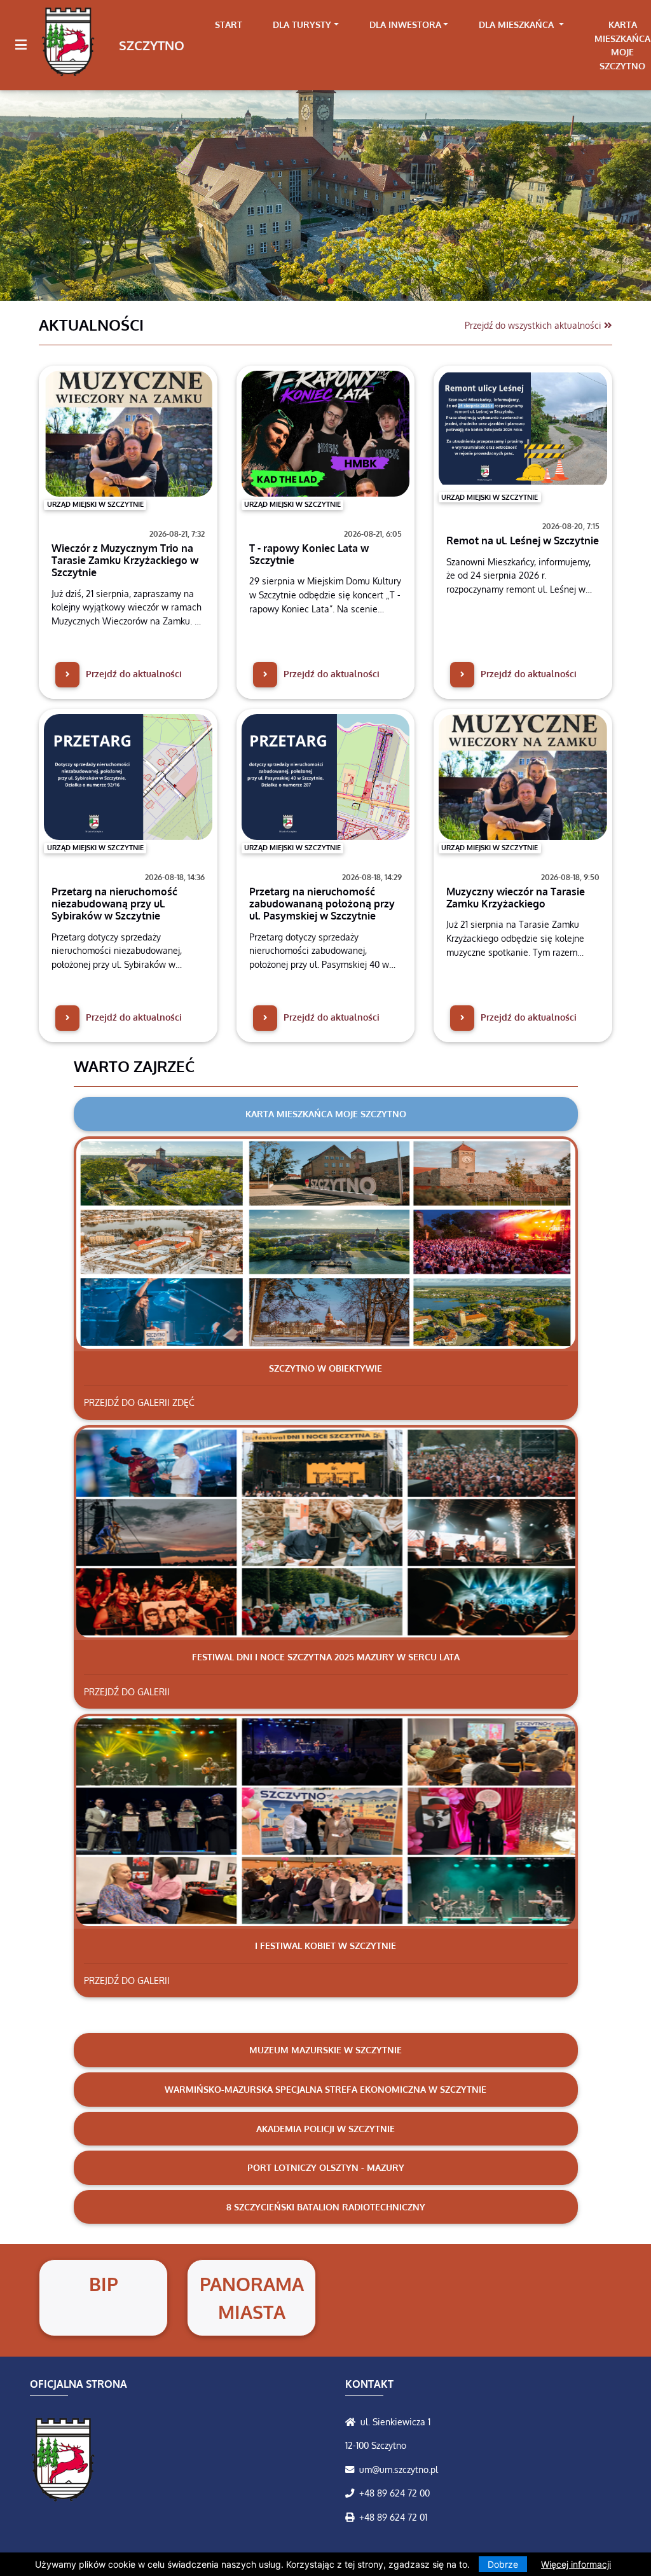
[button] (49, 182)
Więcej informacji (576, 2564)
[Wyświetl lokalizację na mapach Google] (353, 2421)
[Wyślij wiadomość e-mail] (352, 2469)
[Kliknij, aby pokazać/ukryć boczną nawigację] (26, 45)
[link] (306, 25)
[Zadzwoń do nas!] (352, 2493)
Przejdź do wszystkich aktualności (534, 325)
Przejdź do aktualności (133, 673)
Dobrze (503, 2564)
